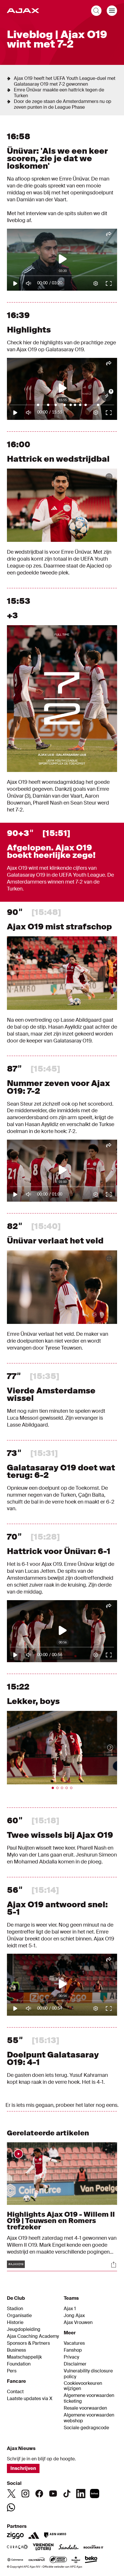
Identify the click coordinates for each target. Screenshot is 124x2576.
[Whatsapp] (11, 2507)
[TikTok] (67, 2494)
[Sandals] (69, 2547)
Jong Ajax (74, 2316)
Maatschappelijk (24, 2357)
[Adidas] (34, 2535)
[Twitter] (12, 2494)
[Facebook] (39, 2494)
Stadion (15, 2309)
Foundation (19, 2364)
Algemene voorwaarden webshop (89, 2418)
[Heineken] (76, 2560)
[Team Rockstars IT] (93, 2547)
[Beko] (91, 2560)
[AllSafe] (58, 2560)
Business (16, 2350)
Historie (15, 2323)
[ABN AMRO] (55, 2535)
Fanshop (73, 2350)
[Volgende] (104, 1748)
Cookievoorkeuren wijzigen (83, 2386)
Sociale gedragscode (86, 2428)
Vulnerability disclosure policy (88, 2374)
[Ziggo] (15, 2535)
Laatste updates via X (30, 2399)
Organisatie (19, 2316)
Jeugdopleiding (24, 2329)
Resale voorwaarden (85, 2408)
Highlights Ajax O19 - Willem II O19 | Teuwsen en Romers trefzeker (61, 2221)
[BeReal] (95, 2494)
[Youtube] (53, 2494)
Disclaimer (75, 2364)
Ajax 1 (70, 2309)
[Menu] (112, 11)
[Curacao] (17, 2547)
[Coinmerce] (15, 2560)
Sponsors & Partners (28, 2343)
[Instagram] (25, 2494)
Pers (12, 2371)
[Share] (114, 2265)
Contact (15, 2392)
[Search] (96, 11)
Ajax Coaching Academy (33, 2336)
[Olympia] (37, 2560)
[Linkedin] (81, 2494)
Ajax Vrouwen (78, 2323)
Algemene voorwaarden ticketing (89, 2398)
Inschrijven (23, 2468)
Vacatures (74, 2343)
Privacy (71, 2357)
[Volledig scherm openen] (109, 477)
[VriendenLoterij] (43, 2547)
